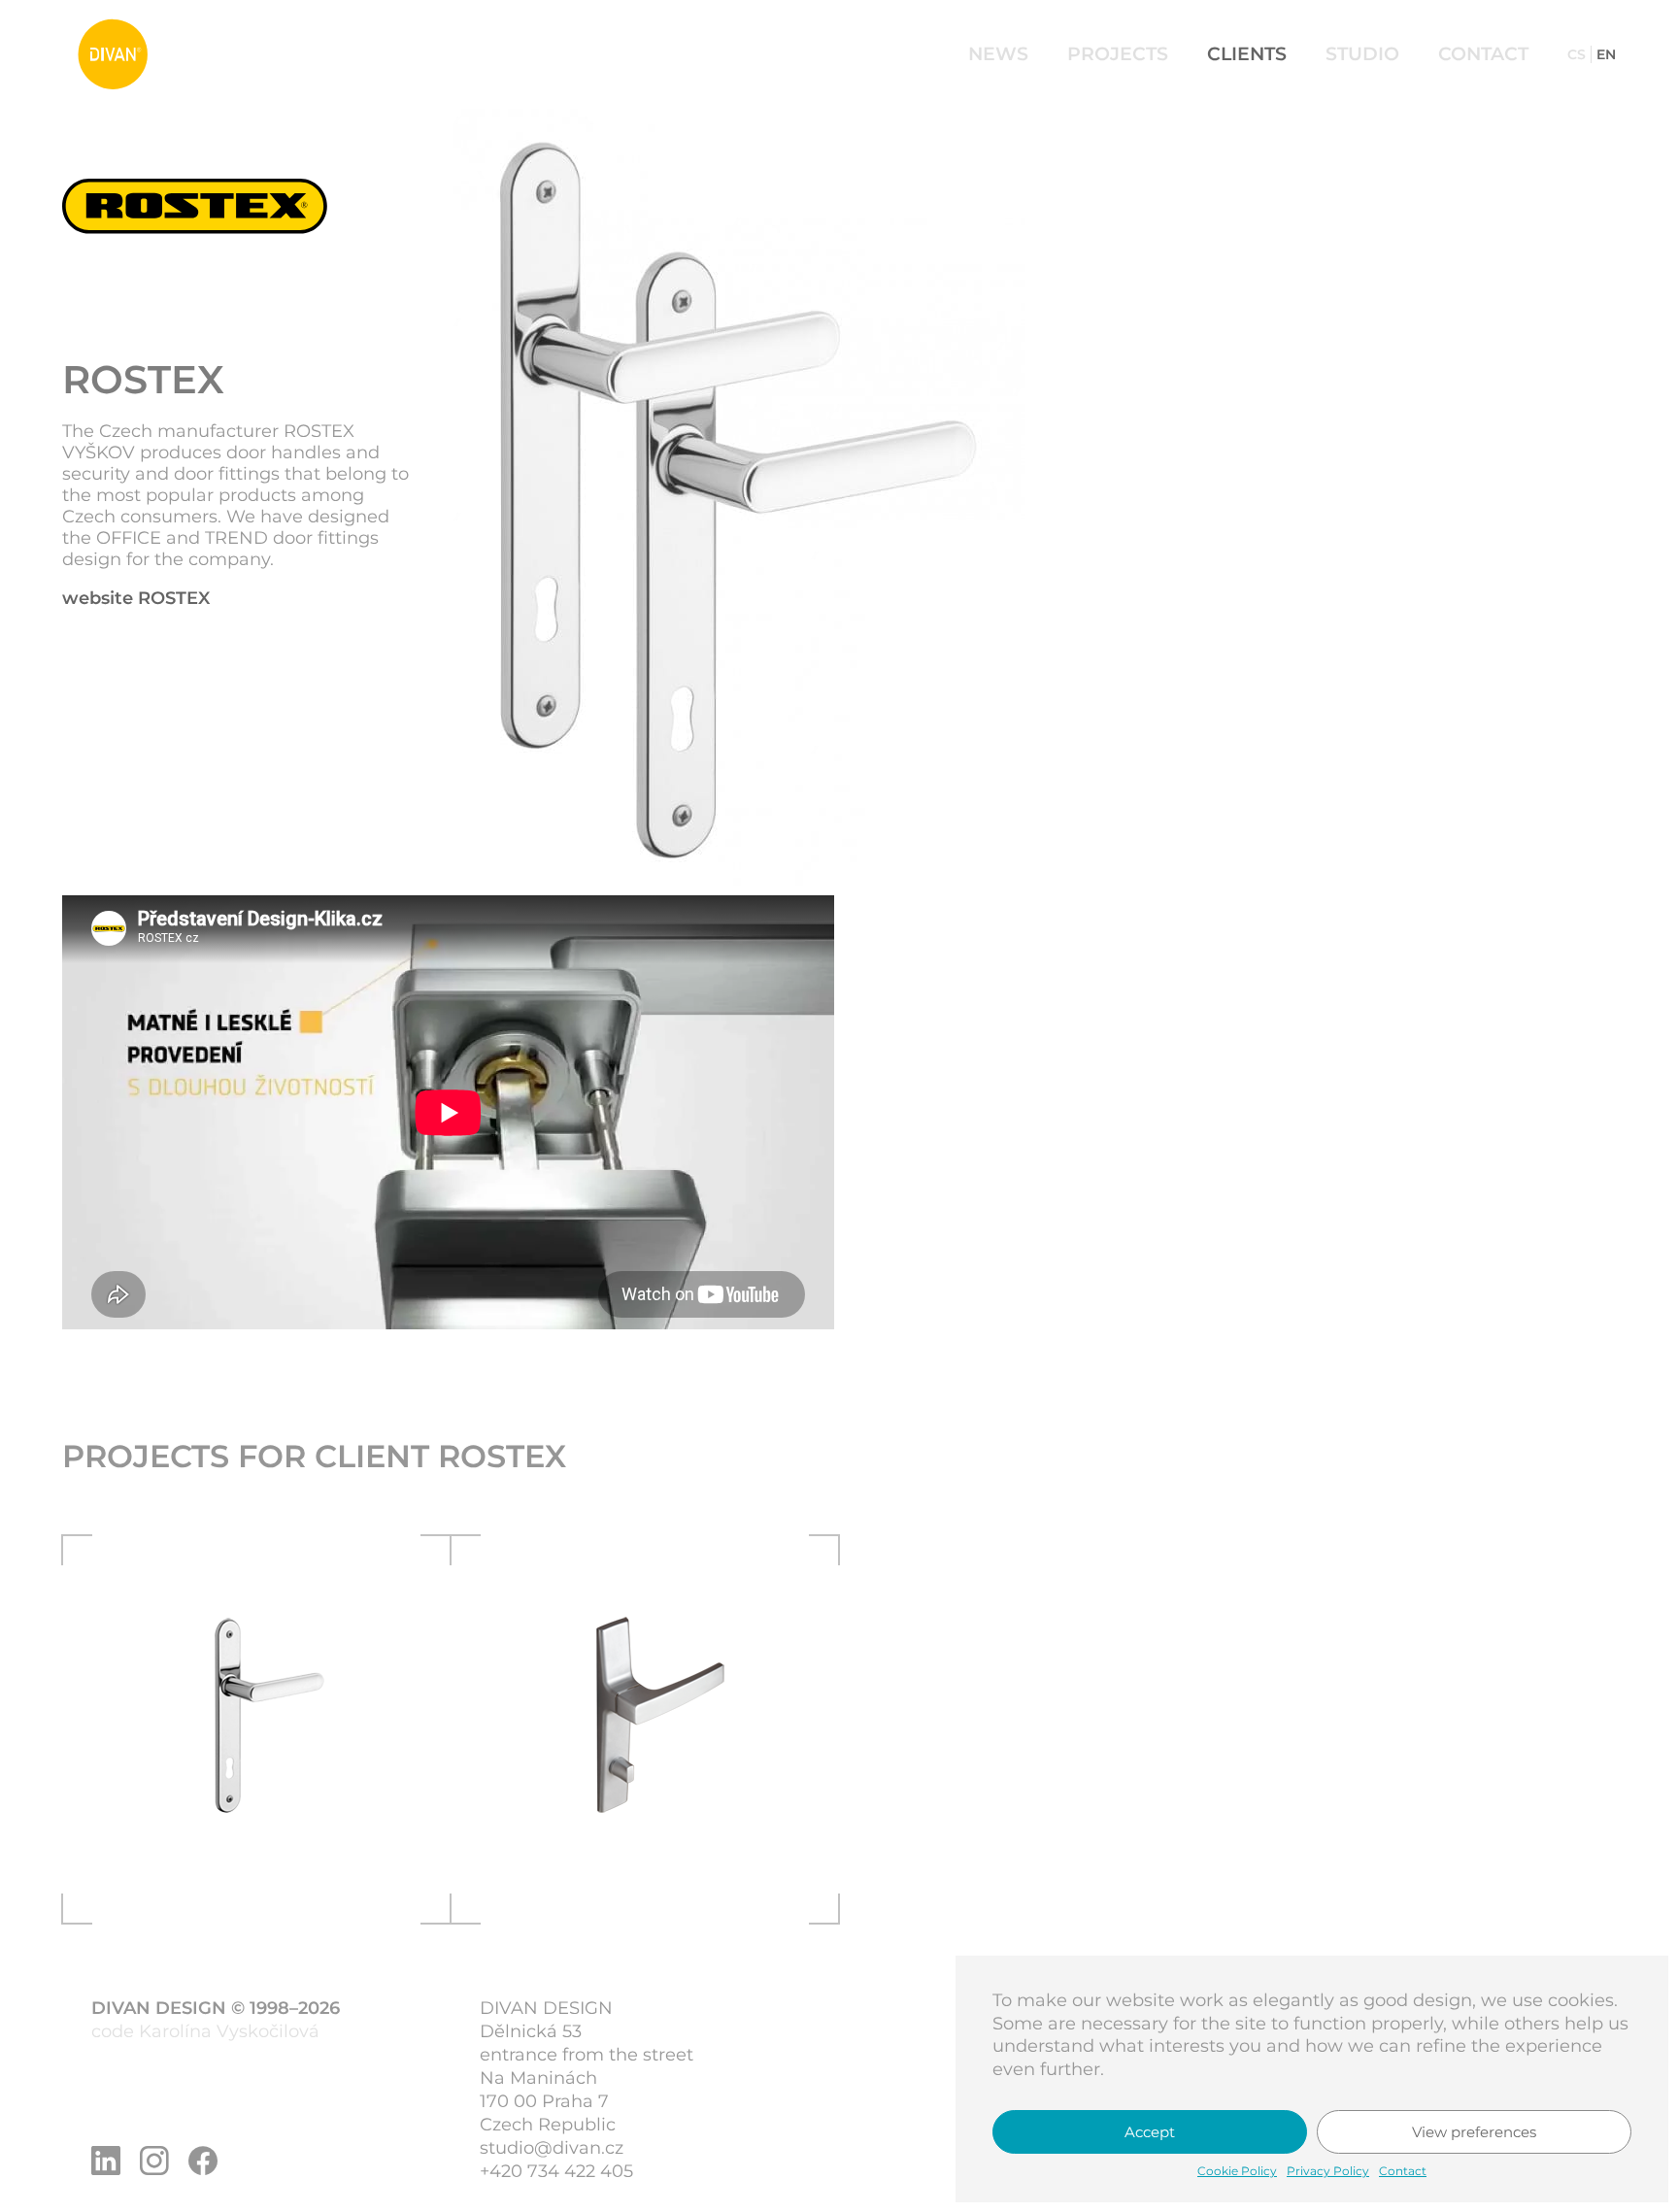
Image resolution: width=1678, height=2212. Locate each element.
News (998, 54)
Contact (1403, 2171)
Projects (1118, 54)
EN (1606, 54)
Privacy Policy (1328, 2171)
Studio (1362, 54)
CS (1577, 54)
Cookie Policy (1237, 2171)
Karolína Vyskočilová (229, 2031)
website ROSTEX (136, 598)
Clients (1247, 54)
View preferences (1474, 2132)
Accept (1150, 2132)
